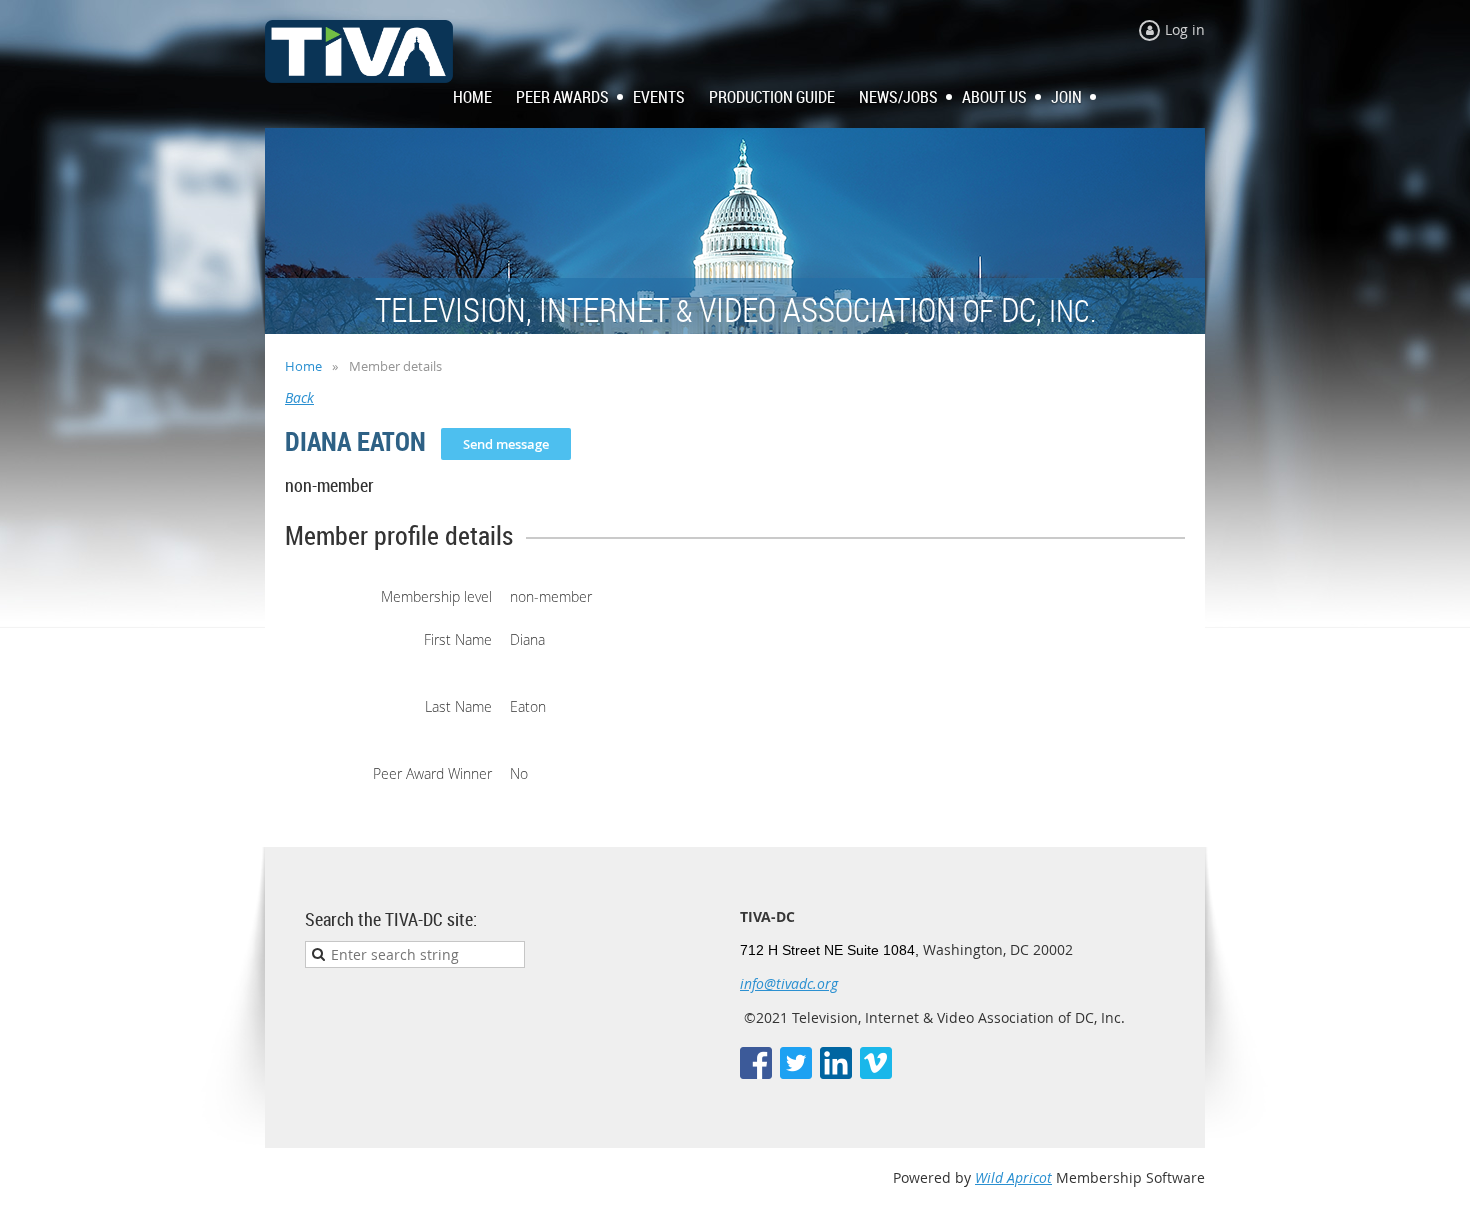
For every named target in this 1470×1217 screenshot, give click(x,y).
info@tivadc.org (789, 983)
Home (303, 366)
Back (299, 397)
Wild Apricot (1013, 1177)
